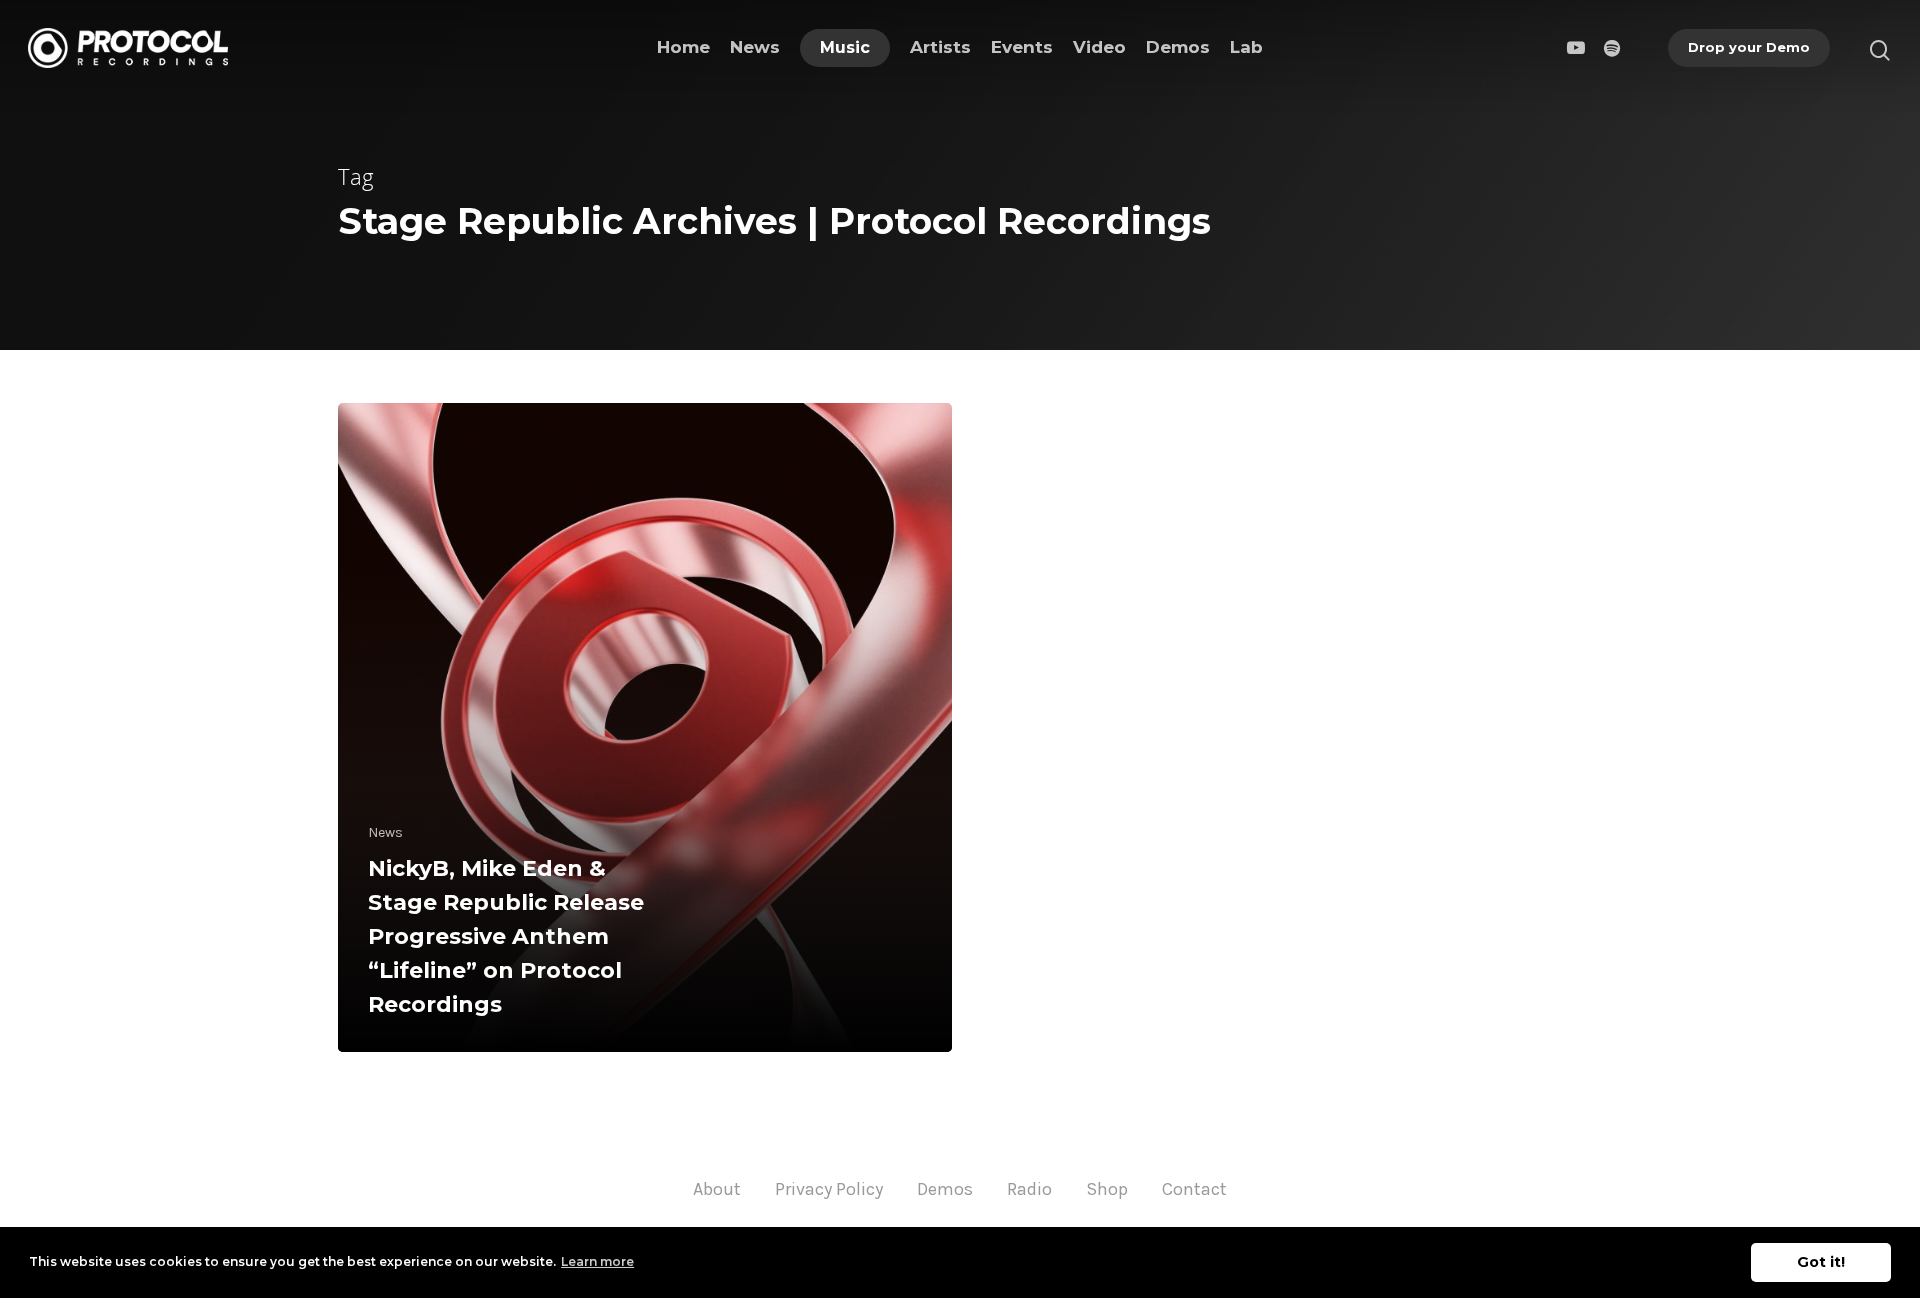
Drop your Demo (1749, 47)
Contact (1194, 1189)
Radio (1029, 1189)
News (755, 47)
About (717, 1189)
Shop (1107, 1189)
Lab (1246, 47)
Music (845, 47)
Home (683, 47)
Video (1099, 47)
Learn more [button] (597, 1261)
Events (1022, 47)
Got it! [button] (1821, 1262)
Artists (940, 47)
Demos (1178, 47)
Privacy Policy (829, 1189)
